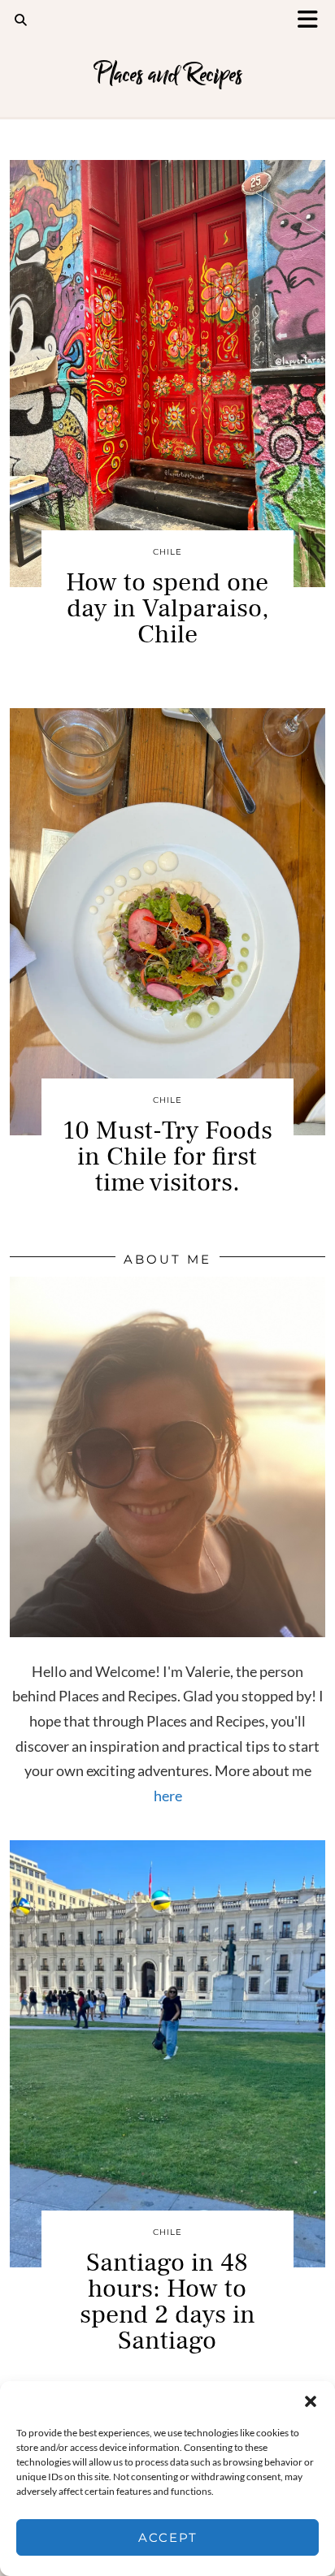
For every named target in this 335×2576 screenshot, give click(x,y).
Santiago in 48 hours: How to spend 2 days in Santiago (167, 2302)
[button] (313, 21)
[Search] (21, 20)
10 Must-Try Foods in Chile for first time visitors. (167, 1156)
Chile (167, 552)
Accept (168, 2537)
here (168, 1796)
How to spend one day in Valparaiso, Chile (167, 608)
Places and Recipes (168, 75)
